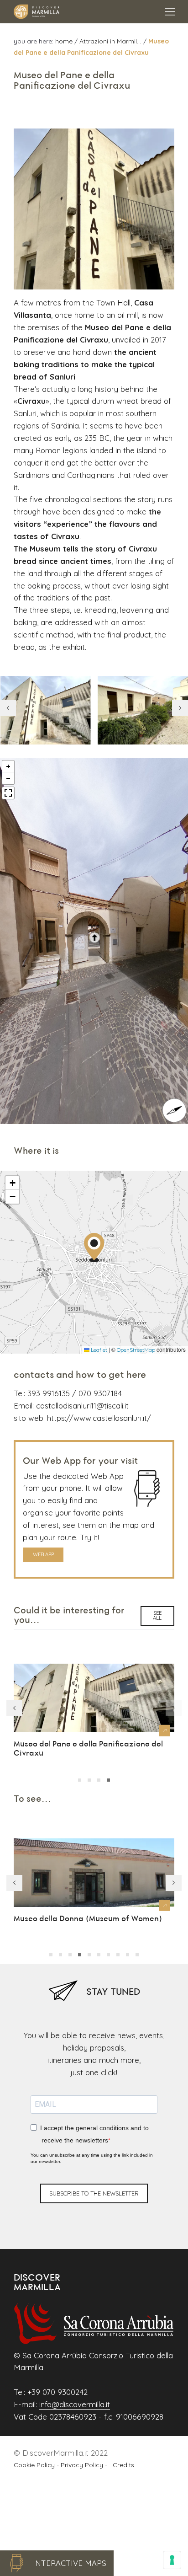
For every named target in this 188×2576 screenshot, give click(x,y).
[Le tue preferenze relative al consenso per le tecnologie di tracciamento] (172, 2560)
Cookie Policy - (37, 2465)
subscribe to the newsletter (94, 2193)
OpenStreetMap (136, 1350)
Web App (43, 1554)
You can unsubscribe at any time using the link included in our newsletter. (92, 2158)
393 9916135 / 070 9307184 (75, 1393)
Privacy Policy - (85, 2465)
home (65, 41)
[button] (180, 708)
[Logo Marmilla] (37, 12)
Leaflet (98, 1350)
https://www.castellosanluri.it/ (99, 1418)
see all (157, 1615)
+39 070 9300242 (57, 2392)
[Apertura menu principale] (170, 12)
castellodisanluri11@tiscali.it (82, 1406)
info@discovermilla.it (75, 2404)
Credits (122, 2465)
